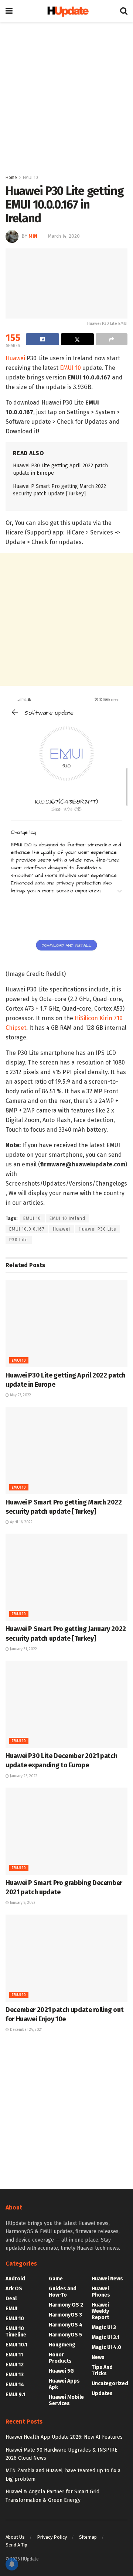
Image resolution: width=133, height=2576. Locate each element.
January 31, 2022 (23, 1649)
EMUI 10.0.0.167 (27, 1229)
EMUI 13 (15, 2375)
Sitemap (88, 2537)
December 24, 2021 (26, 2030)
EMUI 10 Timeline (16, 2332)
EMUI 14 (15, 2385)
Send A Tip (16, 2545)
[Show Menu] (9, 11)
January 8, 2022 (22, 1903)
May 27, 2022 (20, 1395)
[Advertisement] (66, 96)
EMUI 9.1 (15, 2395)
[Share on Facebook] (42, 339)
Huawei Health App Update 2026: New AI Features (64, 2437)
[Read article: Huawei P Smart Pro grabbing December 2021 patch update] (66, 1831)
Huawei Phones (101, 2292)
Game (56, 2279)
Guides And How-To (63, 2292)
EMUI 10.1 (16, 2345)
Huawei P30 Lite (98, 1229)
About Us (15, 2537)
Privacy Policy (52, 2537)
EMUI (11, 2309)
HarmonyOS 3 (65, 2315)
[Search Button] (124, 11)
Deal (11, 2299)
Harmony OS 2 (66, 2305)
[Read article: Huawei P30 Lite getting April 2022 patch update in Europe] (66, 1324)
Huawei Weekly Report (100, 2311)
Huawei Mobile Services (66, 2400)
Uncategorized (110, 2384)
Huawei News (107, 2279)
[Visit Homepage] (66, 11)
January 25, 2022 (23, 1776)
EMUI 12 (15, 2365)
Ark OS (14, 2289)
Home (11, 178)
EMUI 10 (30, 178)
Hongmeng (62, 2345)
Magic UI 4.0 (106, 2347)
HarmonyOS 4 (66, 2325)
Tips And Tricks (102, 2370)
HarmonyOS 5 (65, 2335)
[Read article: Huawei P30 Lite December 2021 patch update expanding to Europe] (66, 1704)
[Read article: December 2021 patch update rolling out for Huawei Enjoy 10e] (66, 1958)
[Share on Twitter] (78, 339)
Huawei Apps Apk (64, 2384)
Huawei (15, 358)
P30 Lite (19, 1240)
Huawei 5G (61, 2371)
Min (33, 236)
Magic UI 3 (104, 2327)
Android (15, 2279)
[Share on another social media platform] (112, 339)
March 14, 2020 (64, 236)
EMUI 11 (14, 2355)
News (98, 2357)
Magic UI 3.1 (105, 2337)
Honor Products (60, 2358)
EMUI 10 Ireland (67, 1218)
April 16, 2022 (21, 1522)
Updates (102, 2393)
